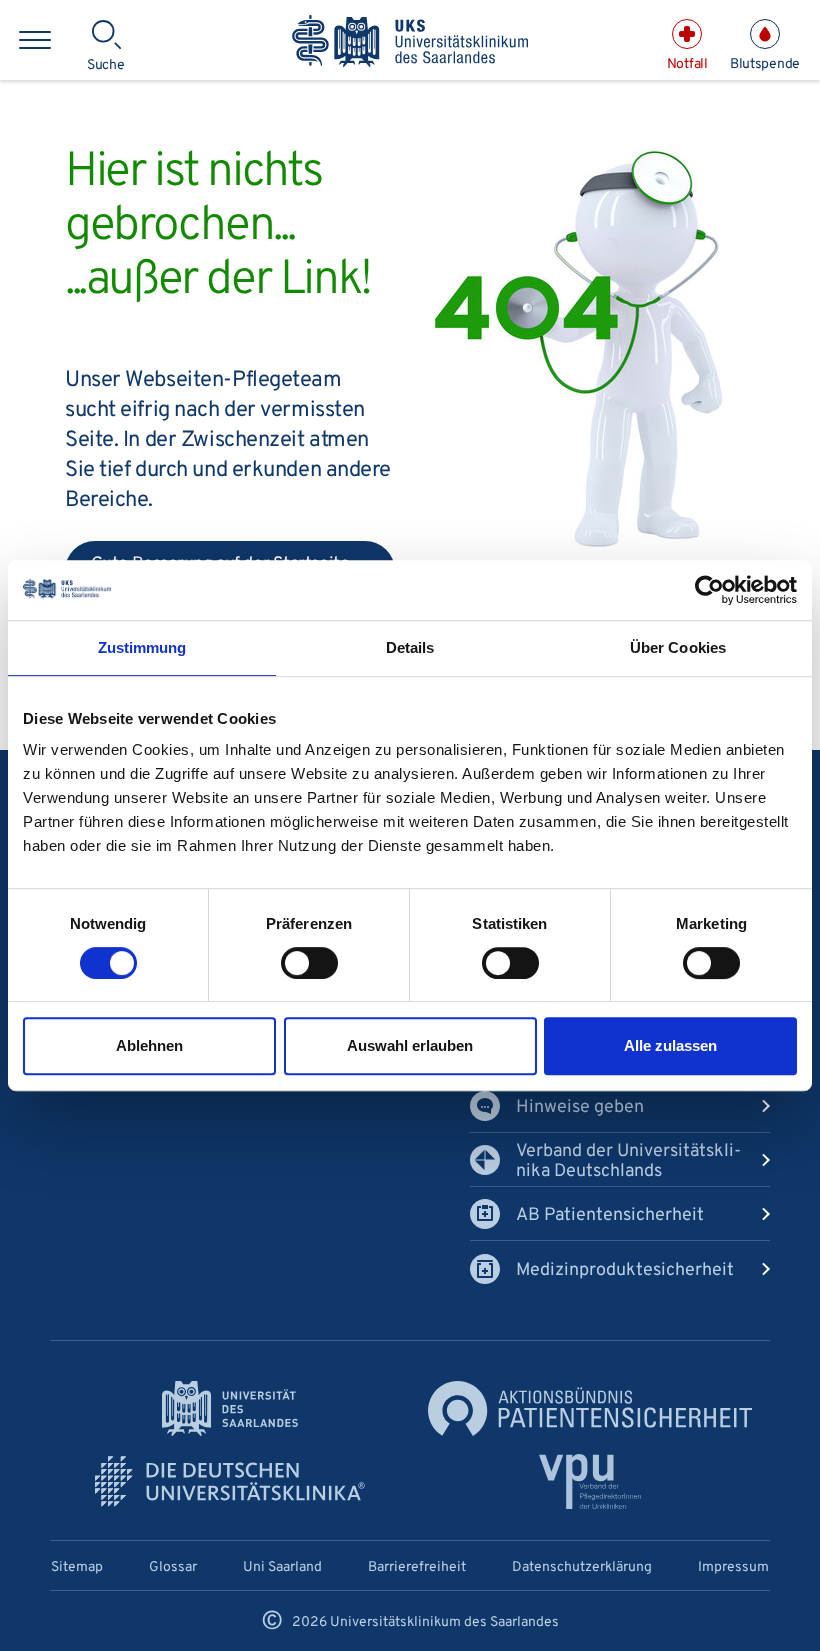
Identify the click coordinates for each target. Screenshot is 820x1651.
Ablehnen (149, 1045)
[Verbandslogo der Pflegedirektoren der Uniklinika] (590, 1481)
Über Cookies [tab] (678, 647)
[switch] (309, 963)
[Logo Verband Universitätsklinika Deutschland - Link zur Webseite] (230, 1481)
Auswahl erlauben (410, 1045)
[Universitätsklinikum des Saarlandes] (410, 42)
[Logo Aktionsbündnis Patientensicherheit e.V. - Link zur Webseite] (590, 1408)
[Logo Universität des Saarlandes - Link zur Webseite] (230, 1408)
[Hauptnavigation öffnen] (35, 40)
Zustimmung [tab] (142, 647)
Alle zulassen (670, 1045)
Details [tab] (410, 647)
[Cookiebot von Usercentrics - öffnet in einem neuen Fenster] (709, 590)
